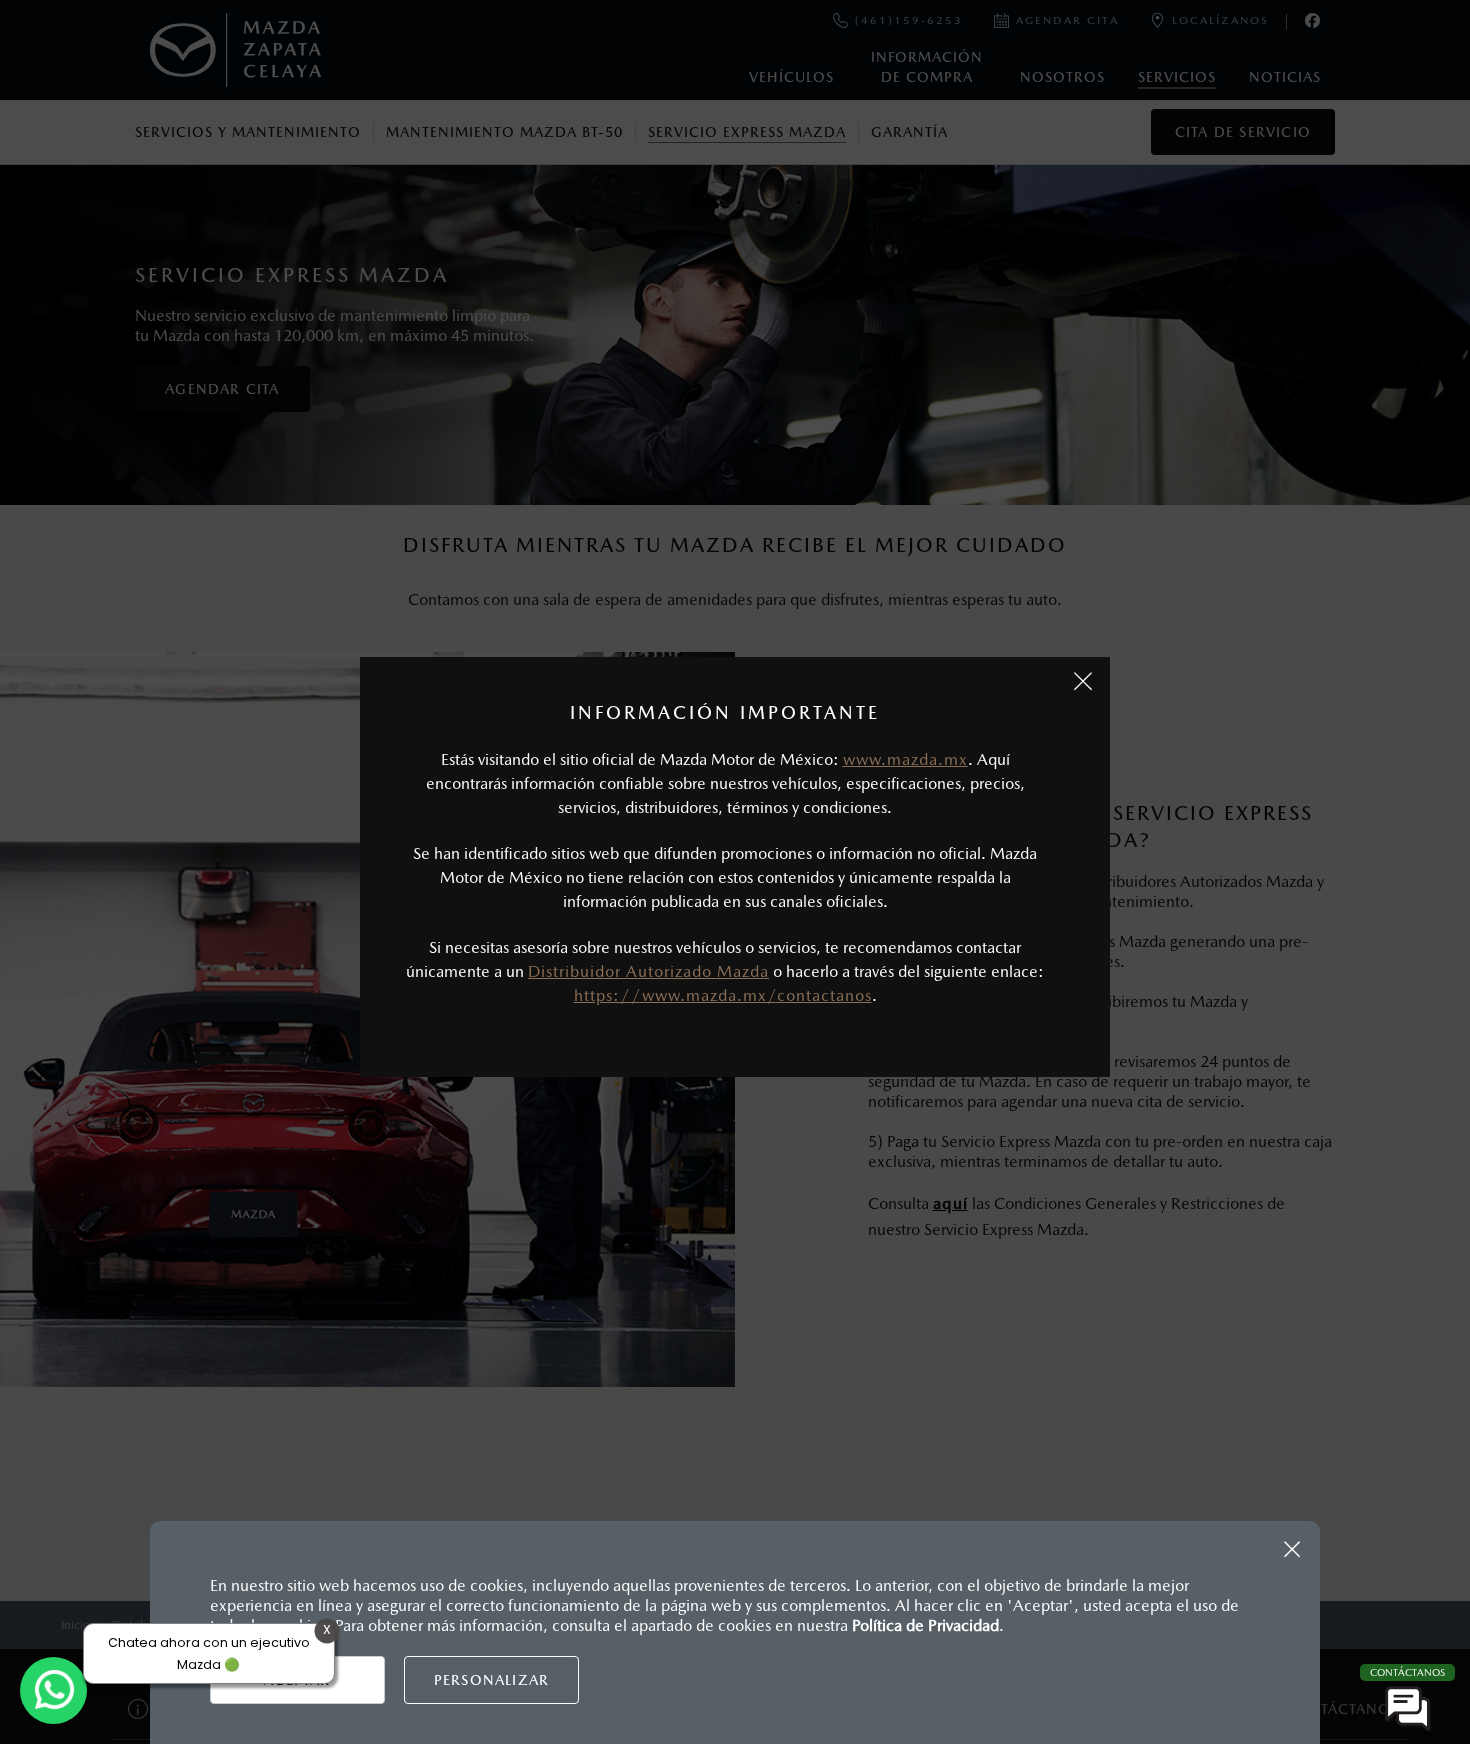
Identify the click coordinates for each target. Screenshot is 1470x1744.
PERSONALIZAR (491, 1680)
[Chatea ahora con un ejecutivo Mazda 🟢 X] (53, 1690)
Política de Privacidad (925, 1625)
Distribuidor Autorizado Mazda (648, 971)
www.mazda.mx (905, 759)
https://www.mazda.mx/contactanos (723, 995)
